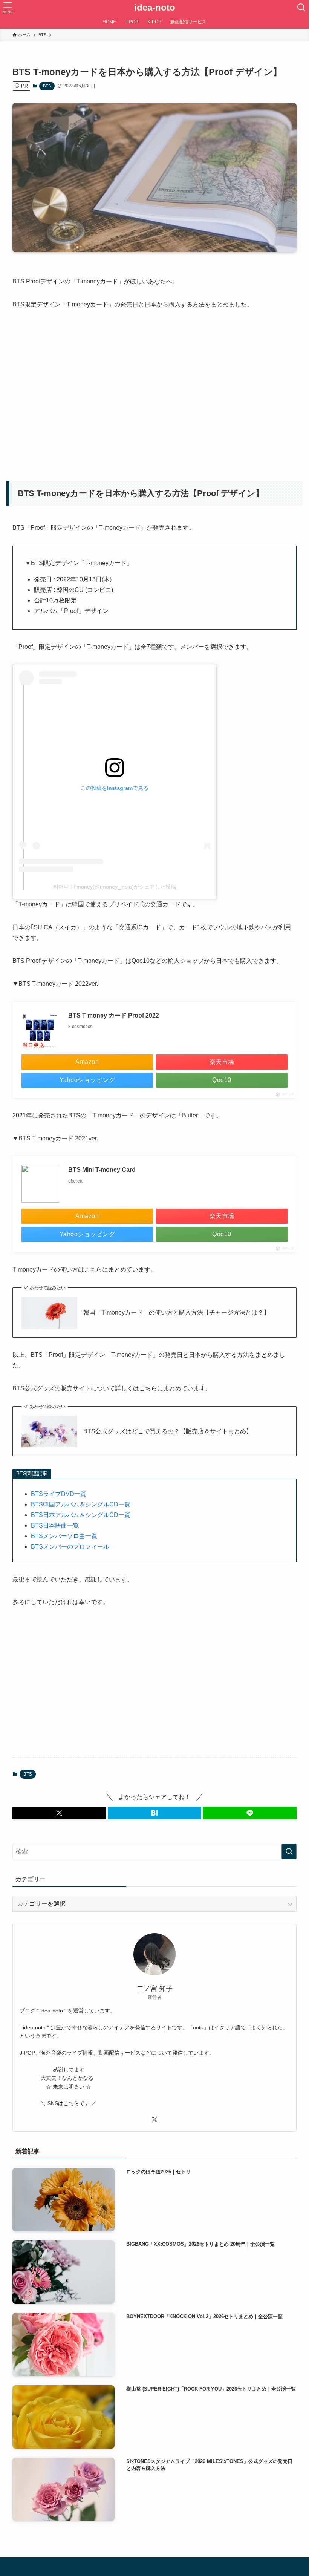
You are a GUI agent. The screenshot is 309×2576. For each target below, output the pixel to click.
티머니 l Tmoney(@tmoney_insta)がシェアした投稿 (115, 887)
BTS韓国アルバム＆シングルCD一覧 (81, 1504)
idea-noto (155, 8)
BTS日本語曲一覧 (55, 1526)
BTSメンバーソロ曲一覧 (64, 1536)
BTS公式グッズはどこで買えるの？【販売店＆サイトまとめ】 (168, 1431)
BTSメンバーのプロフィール (70, 1547)
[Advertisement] (150, 391)
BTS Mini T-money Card (102, 1170)
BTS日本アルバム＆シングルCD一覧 (81, 1515)
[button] (59, 1813)
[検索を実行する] (289, 1851)
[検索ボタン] (301, 8)
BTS (47, 86)
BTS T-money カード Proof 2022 (114, 1015)
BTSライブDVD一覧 (59, 1494)
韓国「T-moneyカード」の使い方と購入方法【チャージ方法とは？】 (176, 1313)
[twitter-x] (154, 2120)
